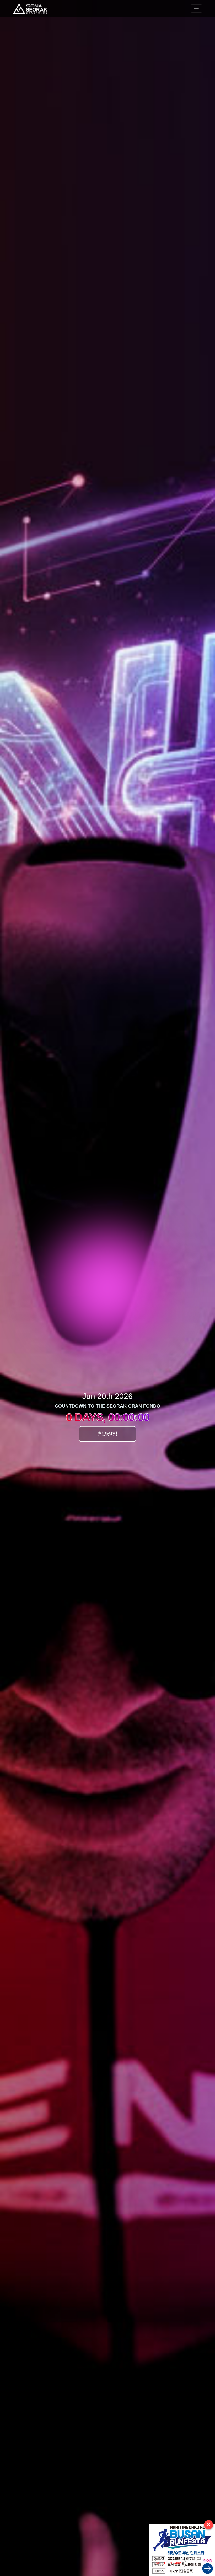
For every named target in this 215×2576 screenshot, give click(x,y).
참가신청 (107, 1434)
